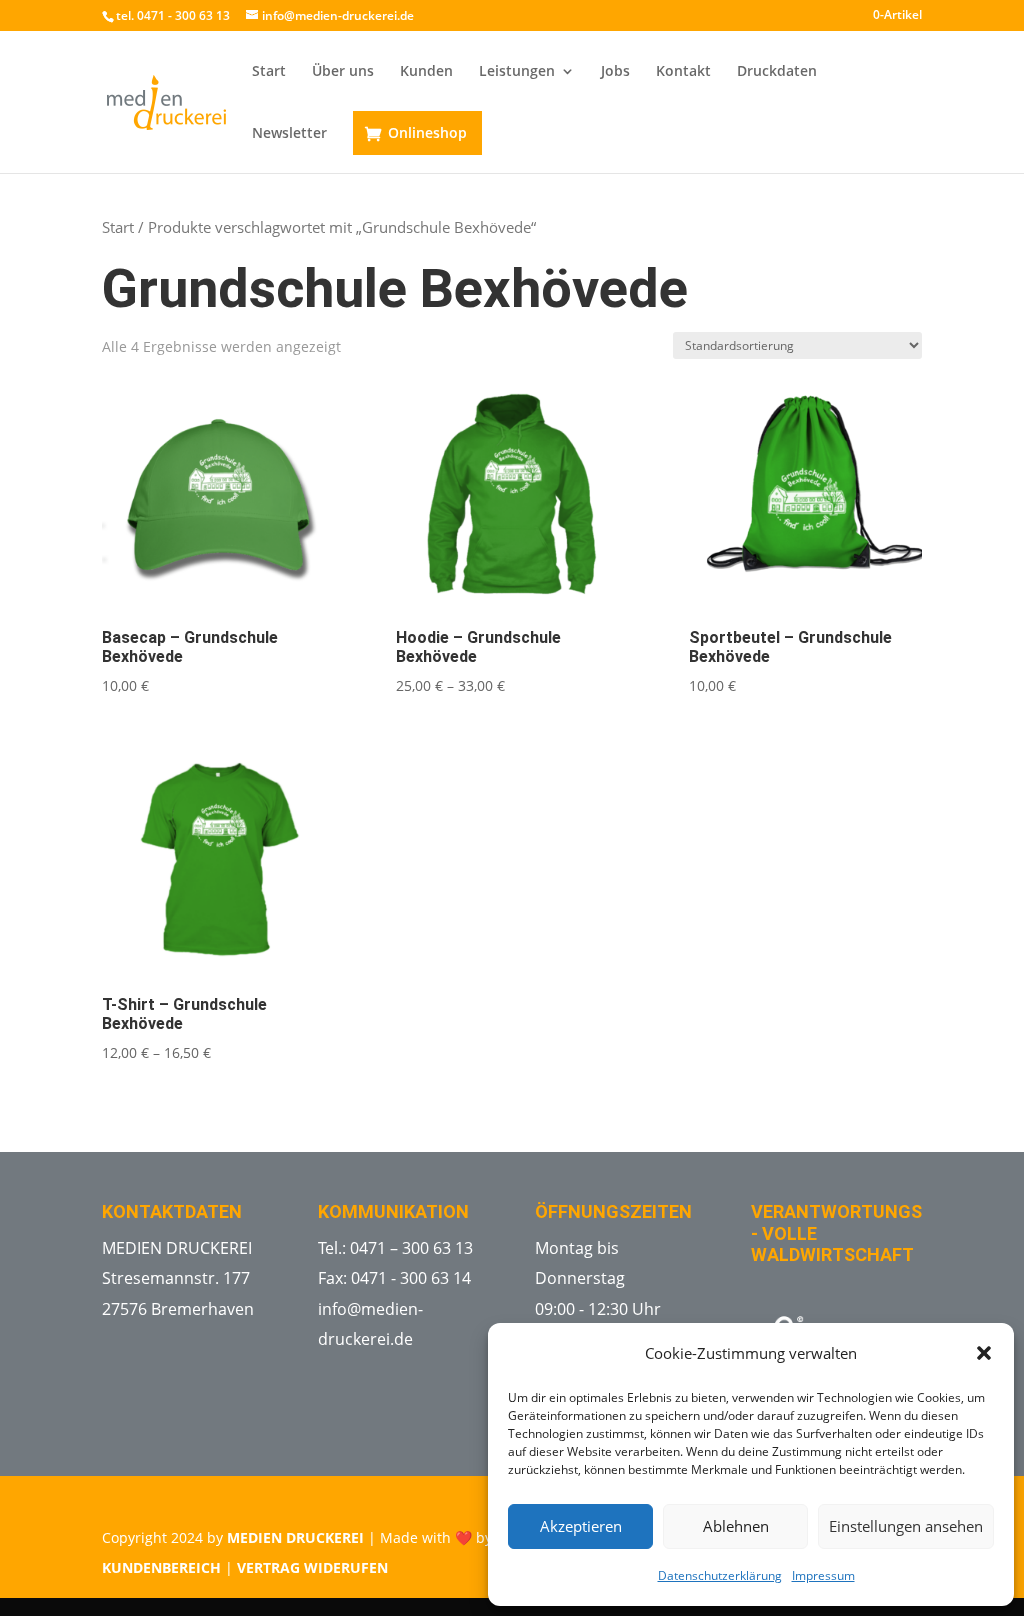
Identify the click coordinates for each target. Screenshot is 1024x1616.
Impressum (823, 1575)
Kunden (426, 72)
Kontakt (683, 72)
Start (269, 72)
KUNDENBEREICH (161, 1567)
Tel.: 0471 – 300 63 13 (395, 1248)
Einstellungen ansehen (906, 1526)
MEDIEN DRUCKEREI (295, 1537)
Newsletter (289, 134)
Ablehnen (736, 1526)
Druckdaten (777, 72)
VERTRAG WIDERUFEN (312, 1567)
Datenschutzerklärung (720, 1575)
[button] (984, 1353)
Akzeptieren (581, 1526)
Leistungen (517, 72)
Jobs (615, 72)
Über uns (343, 72)
